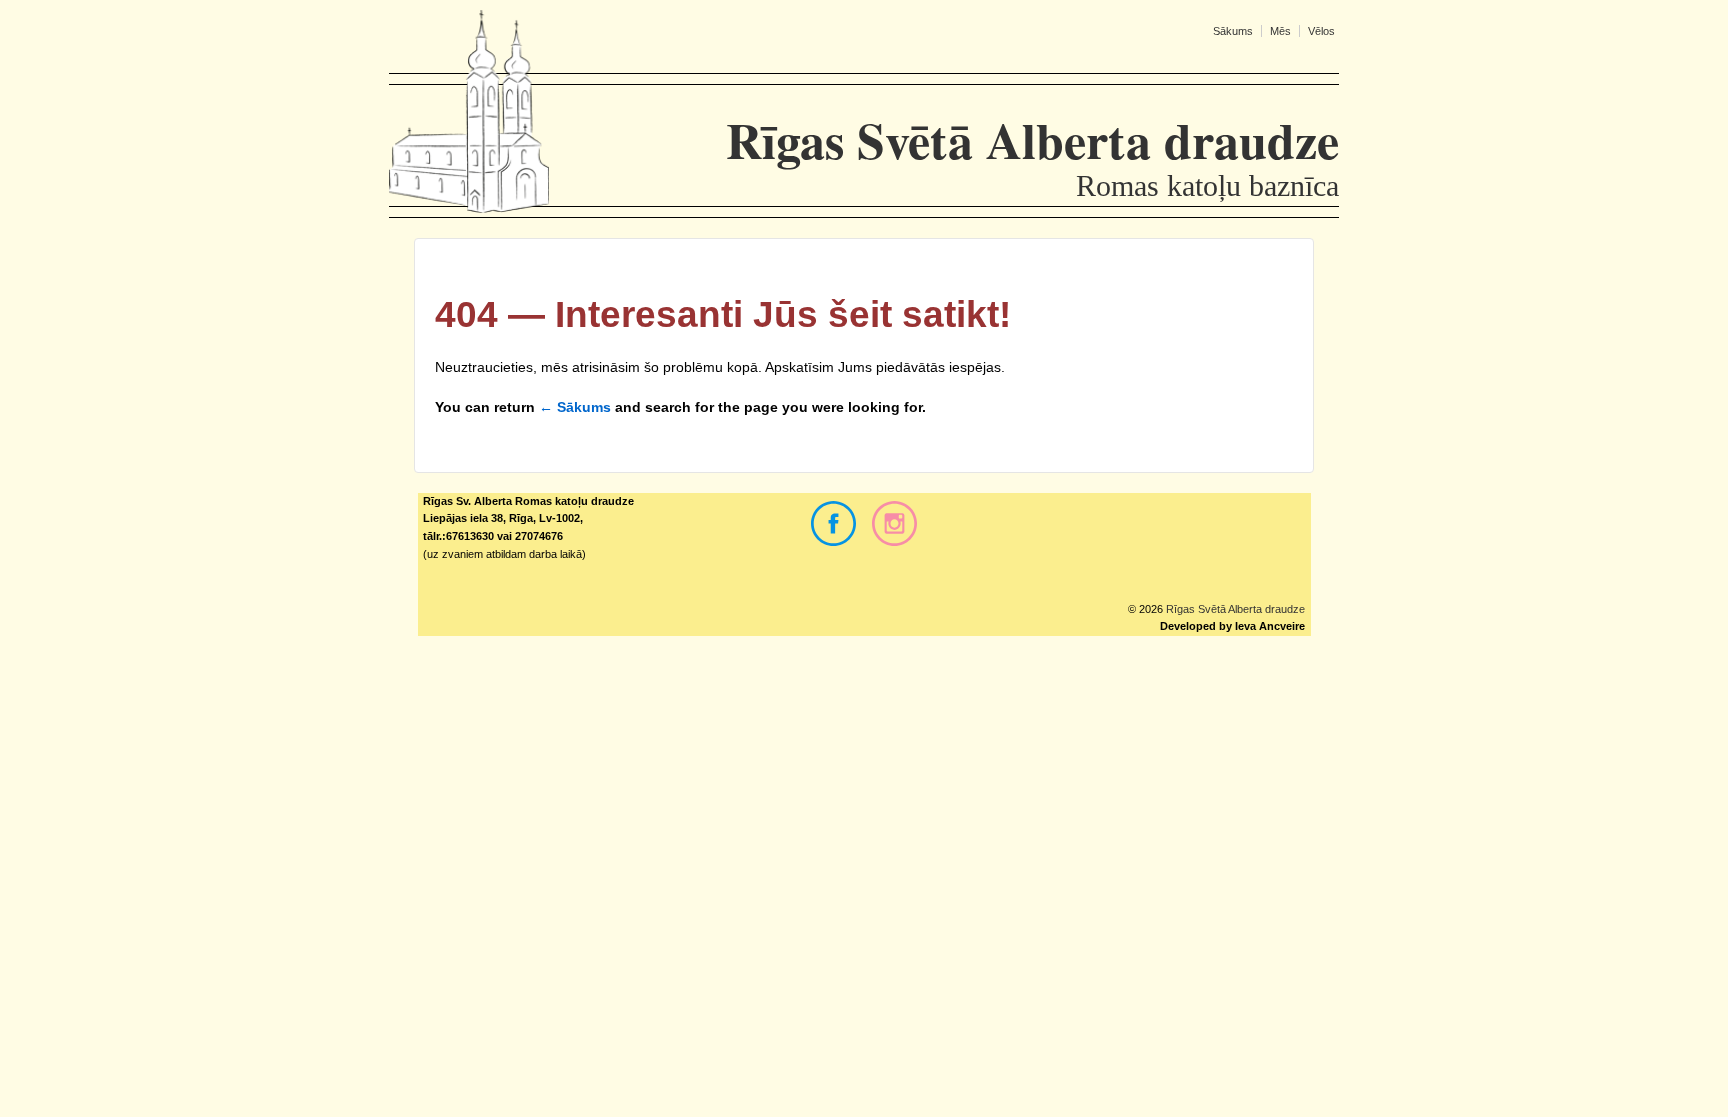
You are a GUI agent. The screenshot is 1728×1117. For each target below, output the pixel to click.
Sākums (1233, 31)
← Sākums (575, 407)
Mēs (1280, 31)
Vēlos (1321, 31)
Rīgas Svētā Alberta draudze (1234, 609)
